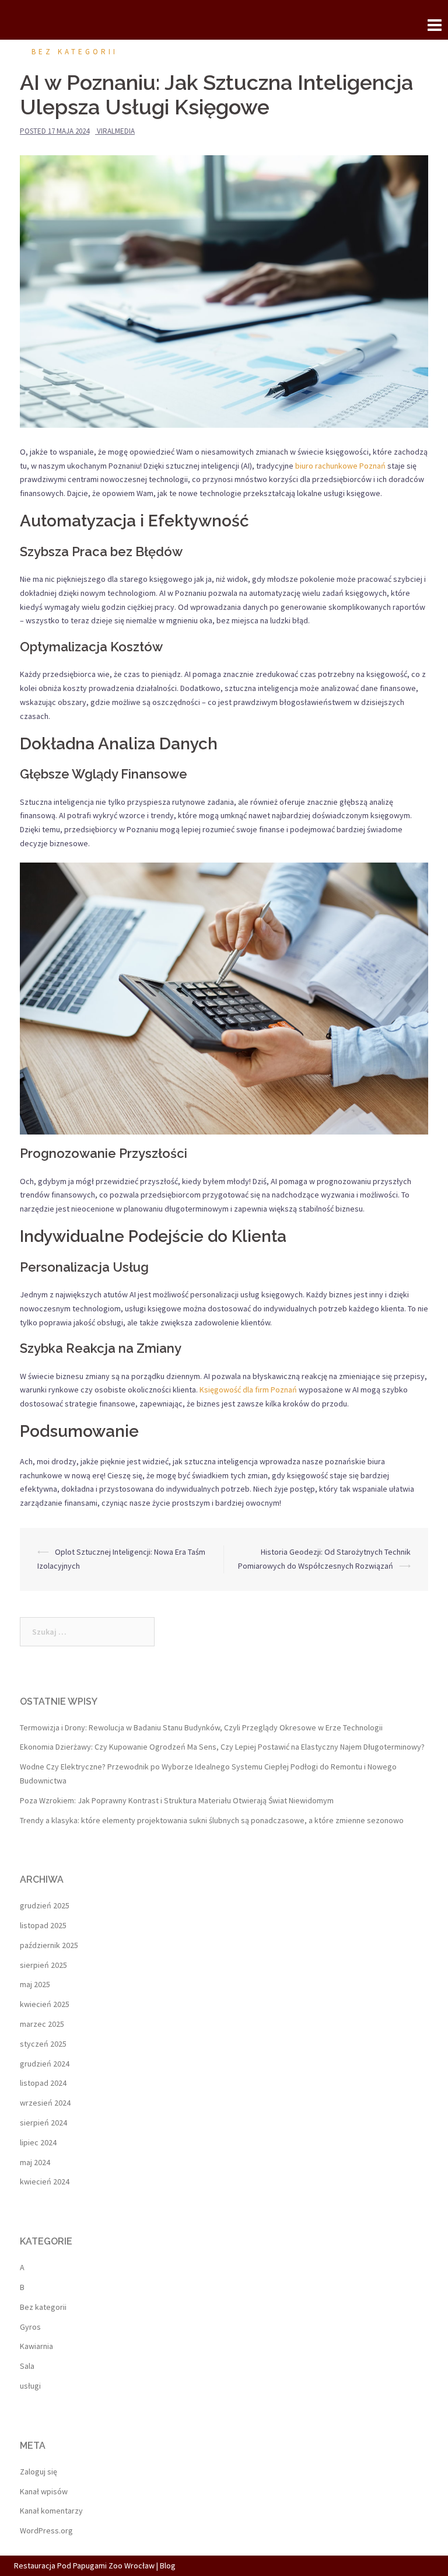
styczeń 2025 (43, 2044)
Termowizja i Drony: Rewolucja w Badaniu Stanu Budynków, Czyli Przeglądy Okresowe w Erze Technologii (201, 1727)
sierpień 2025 (43, 1965)
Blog (168, 2565)
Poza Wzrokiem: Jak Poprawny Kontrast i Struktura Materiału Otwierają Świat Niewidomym (177, 1800)
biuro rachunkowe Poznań (340, 466)
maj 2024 (35, 2162)
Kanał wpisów (44, 2491)
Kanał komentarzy (51, 2511)
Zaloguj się (38, 2472)
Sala (27, 2366)
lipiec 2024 (38, 2142)
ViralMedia (116, 131)
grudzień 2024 (45, 2064)
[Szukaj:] (87, 1632)
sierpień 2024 (43, 2123)
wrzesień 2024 (45, 2103)
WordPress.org (46, 2530)
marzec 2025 (42, 2024)
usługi (30, 2386)
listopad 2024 (43, 2083)
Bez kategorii (75, 52)
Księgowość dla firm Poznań (248, 1390)
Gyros (30, 2327)
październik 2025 (49, 1945)
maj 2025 (35, 1984)
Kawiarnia (36, 2346)
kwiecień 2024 (45, 2181)
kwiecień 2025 (45, 2004)
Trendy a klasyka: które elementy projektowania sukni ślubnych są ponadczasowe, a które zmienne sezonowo (212, 1820)
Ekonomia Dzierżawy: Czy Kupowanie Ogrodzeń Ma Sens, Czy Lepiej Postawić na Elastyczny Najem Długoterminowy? (222, 1747)
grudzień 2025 (45, 1905)
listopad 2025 (43, 1925)
